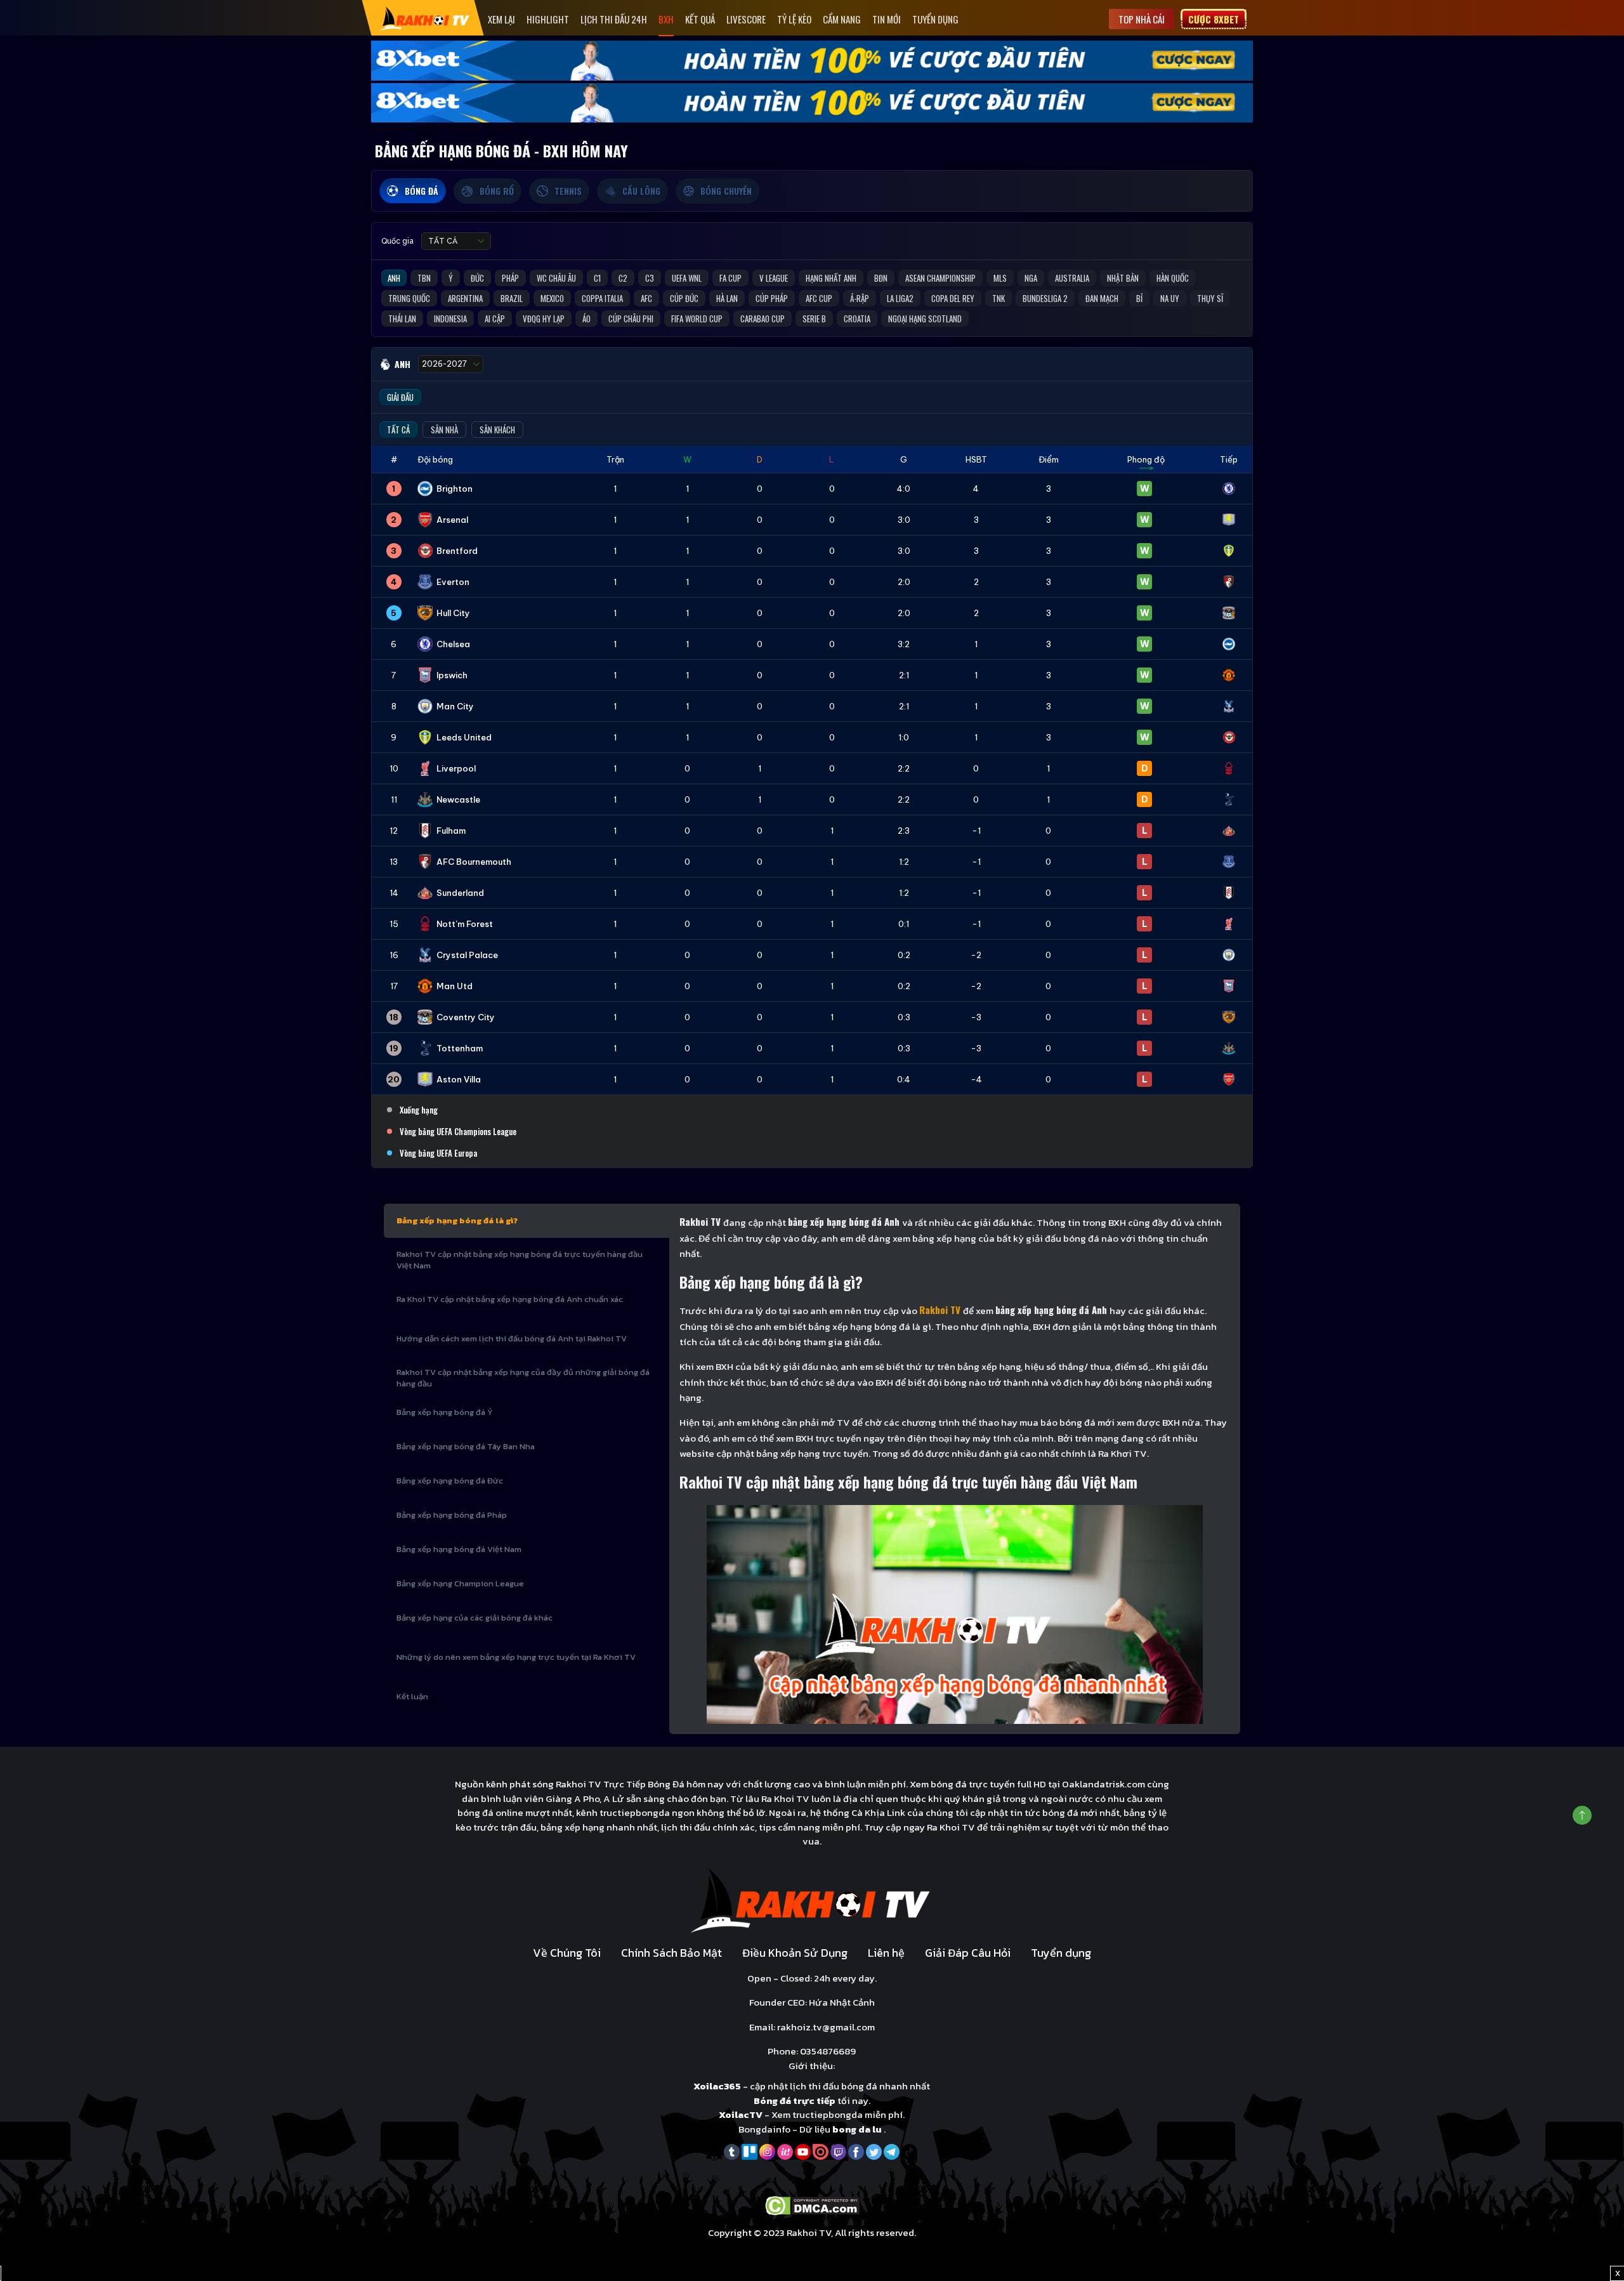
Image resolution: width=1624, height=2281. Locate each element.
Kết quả (700, 19)
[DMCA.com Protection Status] (812, 2205)
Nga (1031, 278)
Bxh (666, 19)
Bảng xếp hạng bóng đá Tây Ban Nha (466, 1446)
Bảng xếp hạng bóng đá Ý (445, 1412)
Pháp (510, 278)
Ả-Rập (860, 298)
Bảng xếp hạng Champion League (460, 1583)
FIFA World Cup (697, 319)
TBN (424, 278)
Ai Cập (495, 319)
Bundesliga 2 (1045, 298)
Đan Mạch (1102, 298)
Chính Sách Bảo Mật (671, 1953)
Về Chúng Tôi (567, 1953)
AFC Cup (819, 298)
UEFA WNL (687, 278)
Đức (477, 278)
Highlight (548, 19)
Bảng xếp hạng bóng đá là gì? (457, 1220)
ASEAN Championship (940, 278)
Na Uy (1170, 298)
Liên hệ (886, 1953)
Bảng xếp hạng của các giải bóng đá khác (475, 1618)
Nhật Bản (1123, 278)
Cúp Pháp (772, 298)
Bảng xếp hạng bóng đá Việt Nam (459, 1549)
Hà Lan (727, 298)
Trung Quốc (409, 298)
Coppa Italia (602, 298)
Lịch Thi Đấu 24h (614, 19)
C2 (623, 278)
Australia (1072, 278)
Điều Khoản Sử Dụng (795, 1953)
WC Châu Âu (556, 278)
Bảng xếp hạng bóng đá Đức (450, 1481)
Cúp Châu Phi (631, 319)
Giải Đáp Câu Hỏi (968, 1953)
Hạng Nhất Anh (831, 278)
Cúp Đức (684, 298)
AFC (646, 298)
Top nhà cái (1142, 19)
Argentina (465, 298)
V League (774, 278)
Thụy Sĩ (1210, 298)
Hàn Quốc (1173, 278)
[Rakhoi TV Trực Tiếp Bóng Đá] (425, 18)
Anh (394, 278)
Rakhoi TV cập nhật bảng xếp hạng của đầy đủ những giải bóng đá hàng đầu (523, 1378)
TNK (999, 298)
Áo (586, 319)
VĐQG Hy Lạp (544, 319)
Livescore (746, 19)
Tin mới (887, 19)
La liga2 (900, 298)
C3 (650, 278)
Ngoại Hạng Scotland (925, 319)
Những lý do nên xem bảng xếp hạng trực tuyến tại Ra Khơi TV (516, 1657)
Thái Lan (402, 319)
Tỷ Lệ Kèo (794, 19)
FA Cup (730, 278)
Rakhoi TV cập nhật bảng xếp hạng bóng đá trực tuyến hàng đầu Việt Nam (520, 1260)
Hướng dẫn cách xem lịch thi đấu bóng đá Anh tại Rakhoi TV (512, 1338)
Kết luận (412, 1696)
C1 (597, 278)
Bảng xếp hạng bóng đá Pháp (452, 1515)
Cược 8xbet (1214, 19)
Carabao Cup (763, 319)
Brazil (512, 298)
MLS (1000, 278)
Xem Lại (501, 19)
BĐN (881, 278)
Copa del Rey (953, 298)
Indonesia (450, 319)
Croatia (857, 319)
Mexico (552, 298)
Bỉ (1139, 298)
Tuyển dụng (935, 19)
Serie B (814, 319)
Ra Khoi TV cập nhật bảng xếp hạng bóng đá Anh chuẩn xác (510, 1299)
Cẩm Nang (842, 19)
